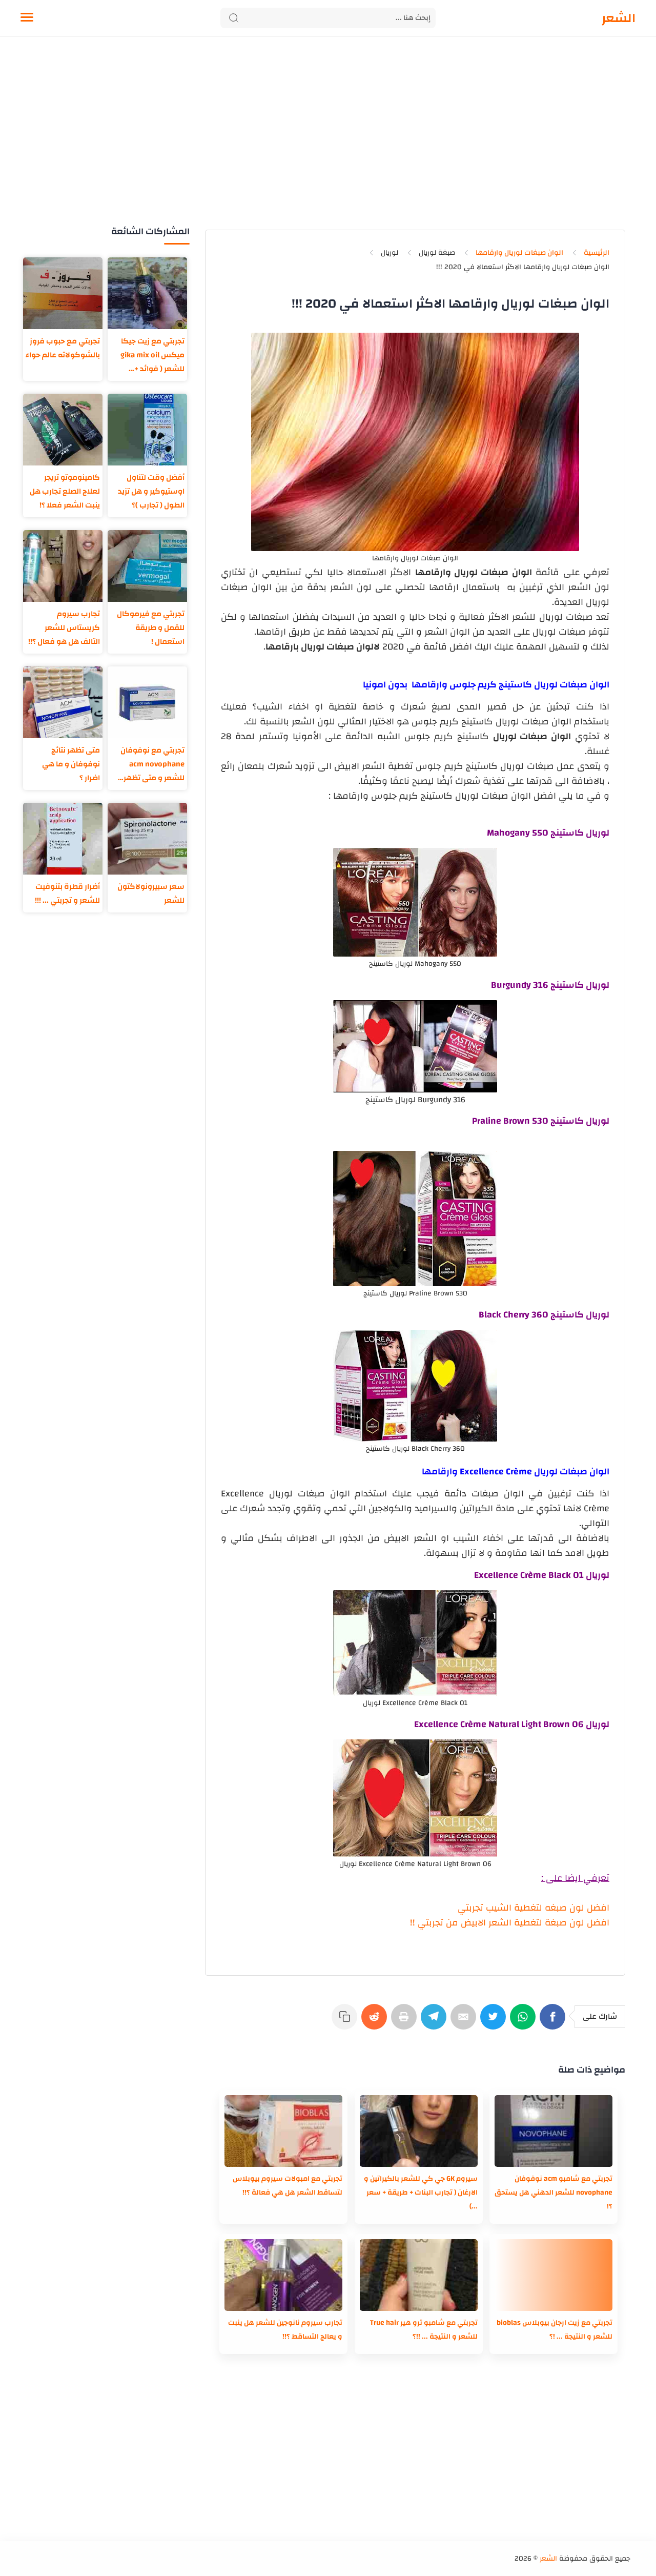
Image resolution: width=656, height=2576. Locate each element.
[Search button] (234, 18)
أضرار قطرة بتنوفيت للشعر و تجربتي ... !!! (67, 894)
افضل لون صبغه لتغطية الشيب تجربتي (534, 1908)
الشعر (619, 18)
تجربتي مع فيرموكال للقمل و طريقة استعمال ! (151, 628)
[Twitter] (495, 2022)
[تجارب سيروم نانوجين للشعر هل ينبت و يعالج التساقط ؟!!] (283, 2275)
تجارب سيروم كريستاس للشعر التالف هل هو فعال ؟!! (64, 628)
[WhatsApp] (525, 2022)
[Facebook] (555, 2022)
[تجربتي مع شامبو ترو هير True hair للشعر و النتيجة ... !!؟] (419, 2275)
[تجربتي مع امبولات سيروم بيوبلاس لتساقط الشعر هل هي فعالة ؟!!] (283, 2131)
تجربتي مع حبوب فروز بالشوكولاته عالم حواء (63, 348)
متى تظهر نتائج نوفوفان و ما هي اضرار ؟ (71, 764)
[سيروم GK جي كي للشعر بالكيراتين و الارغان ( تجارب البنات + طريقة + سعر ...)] (419, 2131)
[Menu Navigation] (27, 18)
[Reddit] (376, 2022)
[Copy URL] (346, 2022)
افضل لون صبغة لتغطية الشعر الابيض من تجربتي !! (510, 1923)
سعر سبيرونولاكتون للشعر (151, 894)
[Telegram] (436, 2022)
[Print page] (406, 2022)
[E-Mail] (465, 2022)
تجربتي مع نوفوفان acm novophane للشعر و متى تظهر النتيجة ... (152, 764)
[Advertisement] (328, 143)
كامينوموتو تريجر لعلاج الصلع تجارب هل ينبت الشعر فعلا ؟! (65, 491)
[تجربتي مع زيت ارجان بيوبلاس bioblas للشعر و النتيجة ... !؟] (553, 2275)
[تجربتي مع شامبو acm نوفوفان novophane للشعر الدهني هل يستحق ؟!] (553, 2131)
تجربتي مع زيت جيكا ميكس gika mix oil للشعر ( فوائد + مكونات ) (152, 355)
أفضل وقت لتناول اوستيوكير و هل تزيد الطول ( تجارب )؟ (151, 491)
